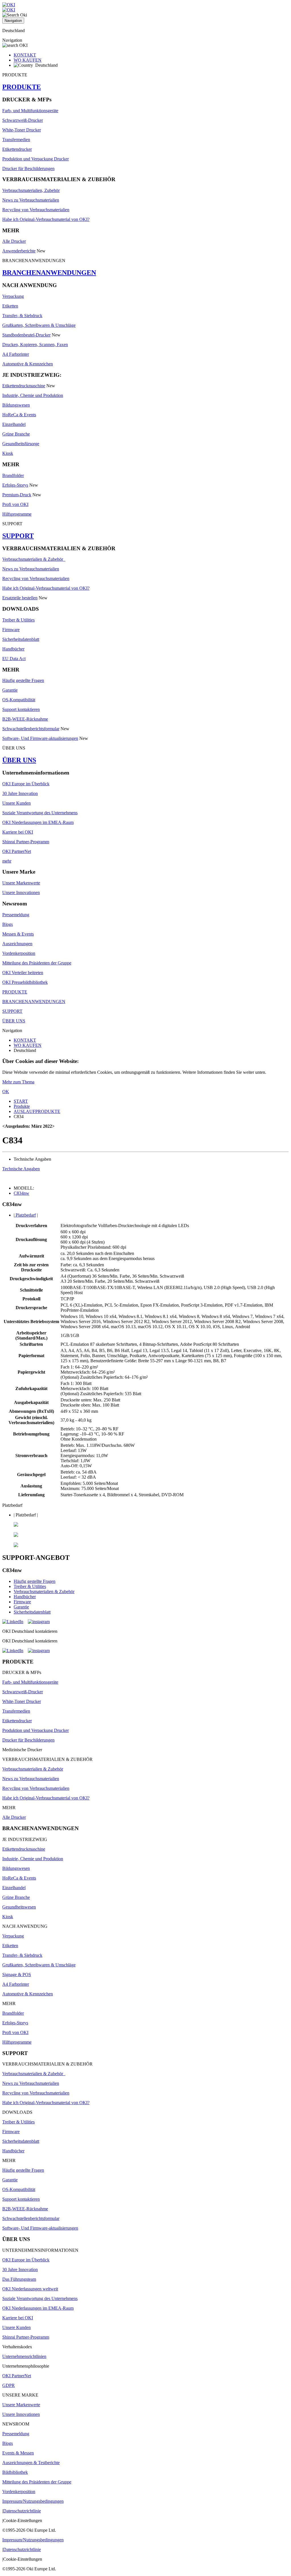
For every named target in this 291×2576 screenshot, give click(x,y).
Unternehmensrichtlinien (24, 2356)
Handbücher (13, 649)
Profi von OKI (15, 504)
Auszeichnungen (17, 944)
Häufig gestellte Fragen (23, 680)
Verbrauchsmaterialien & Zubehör (34, 559)
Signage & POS (17, 1975)
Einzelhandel (14, 424)
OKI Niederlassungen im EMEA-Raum (38, 822)
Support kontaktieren (21, 709)
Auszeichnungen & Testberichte (31, 2463)
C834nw (21, 1193)
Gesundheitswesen (19, 1907)
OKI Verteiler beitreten (23, 973)
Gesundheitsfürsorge (21, 444)
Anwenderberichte (19, 251)
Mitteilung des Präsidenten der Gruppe (37, 963)
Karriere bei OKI (18, 832)
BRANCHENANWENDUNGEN (49, 273)
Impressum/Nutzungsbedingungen (33, 2501)
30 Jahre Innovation (20, 793)
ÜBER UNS (19, 760)
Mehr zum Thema (18, 1082)
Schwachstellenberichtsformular (31, 729)
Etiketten (10, 306)
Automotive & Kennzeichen (28, 364)
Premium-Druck (17, 495)
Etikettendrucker (17, 149)
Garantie (10, 690)
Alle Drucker (14, 241)
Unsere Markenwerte (21, 883)
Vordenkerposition (19, 953)
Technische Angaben (21, 1169)
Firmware (11, 630)
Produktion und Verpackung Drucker (36, 159)
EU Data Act (14, 659)
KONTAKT (25, 55)
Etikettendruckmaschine (24, 386)
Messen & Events (18, 934)
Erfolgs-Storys (15, 485)
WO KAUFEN (28, 60)
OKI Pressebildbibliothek (25, 982)
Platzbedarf (25, 1215)
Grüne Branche (16, 434)
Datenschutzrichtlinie (22, 2511)
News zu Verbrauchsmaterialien (31, 200)
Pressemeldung (16, 915)
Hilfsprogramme (17, 514)
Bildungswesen (16, 405)
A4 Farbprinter (16, 354)
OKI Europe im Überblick (26, 784)
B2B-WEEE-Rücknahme (25, 719)
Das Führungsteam (19, 2279)
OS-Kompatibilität (19, 700)
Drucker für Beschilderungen (28, 169)
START (21, 1101)
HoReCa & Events (19, 415)
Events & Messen (18, 2453)
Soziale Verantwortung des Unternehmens (40, 813)
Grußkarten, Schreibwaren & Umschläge (39, 325)
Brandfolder (13, 475)
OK (6, 1092)
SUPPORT (18, 536)
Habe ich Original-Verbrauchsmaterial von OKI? (46, 219)
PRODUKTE (22, 87)
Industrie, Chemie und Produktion (33, 395)
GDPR (9, 2385)
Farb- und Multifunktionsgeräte (30, 111)
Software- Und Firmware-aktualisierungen (40, 738)
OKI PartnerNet (17, 851)
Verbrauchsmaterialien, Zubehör (31, 190)
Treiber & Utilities (18, 620)
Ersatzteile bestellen (20, 598)
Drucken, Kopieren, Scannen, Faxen (35, 345)
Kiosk (8, 453)
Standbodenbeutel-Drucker (26, 335)
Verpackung (13, 296)
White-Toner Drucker (22, 130)
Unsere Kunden (16, 803)
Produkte (22, 1106)
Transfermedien (16, 140)
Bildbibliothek (15, 2472)
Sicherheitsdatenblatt (21, 639)
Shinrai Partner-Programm (26, 842)
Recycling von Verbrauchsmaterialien (36, 210)
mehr (7, 861)
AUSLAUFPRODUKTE (37, 1111)
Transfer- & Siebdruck (22, 316)
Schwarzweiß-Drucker (23, 120)
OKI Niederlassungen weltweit (30, 2289)
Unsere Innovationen (21, 893)
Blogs (8, 924)
